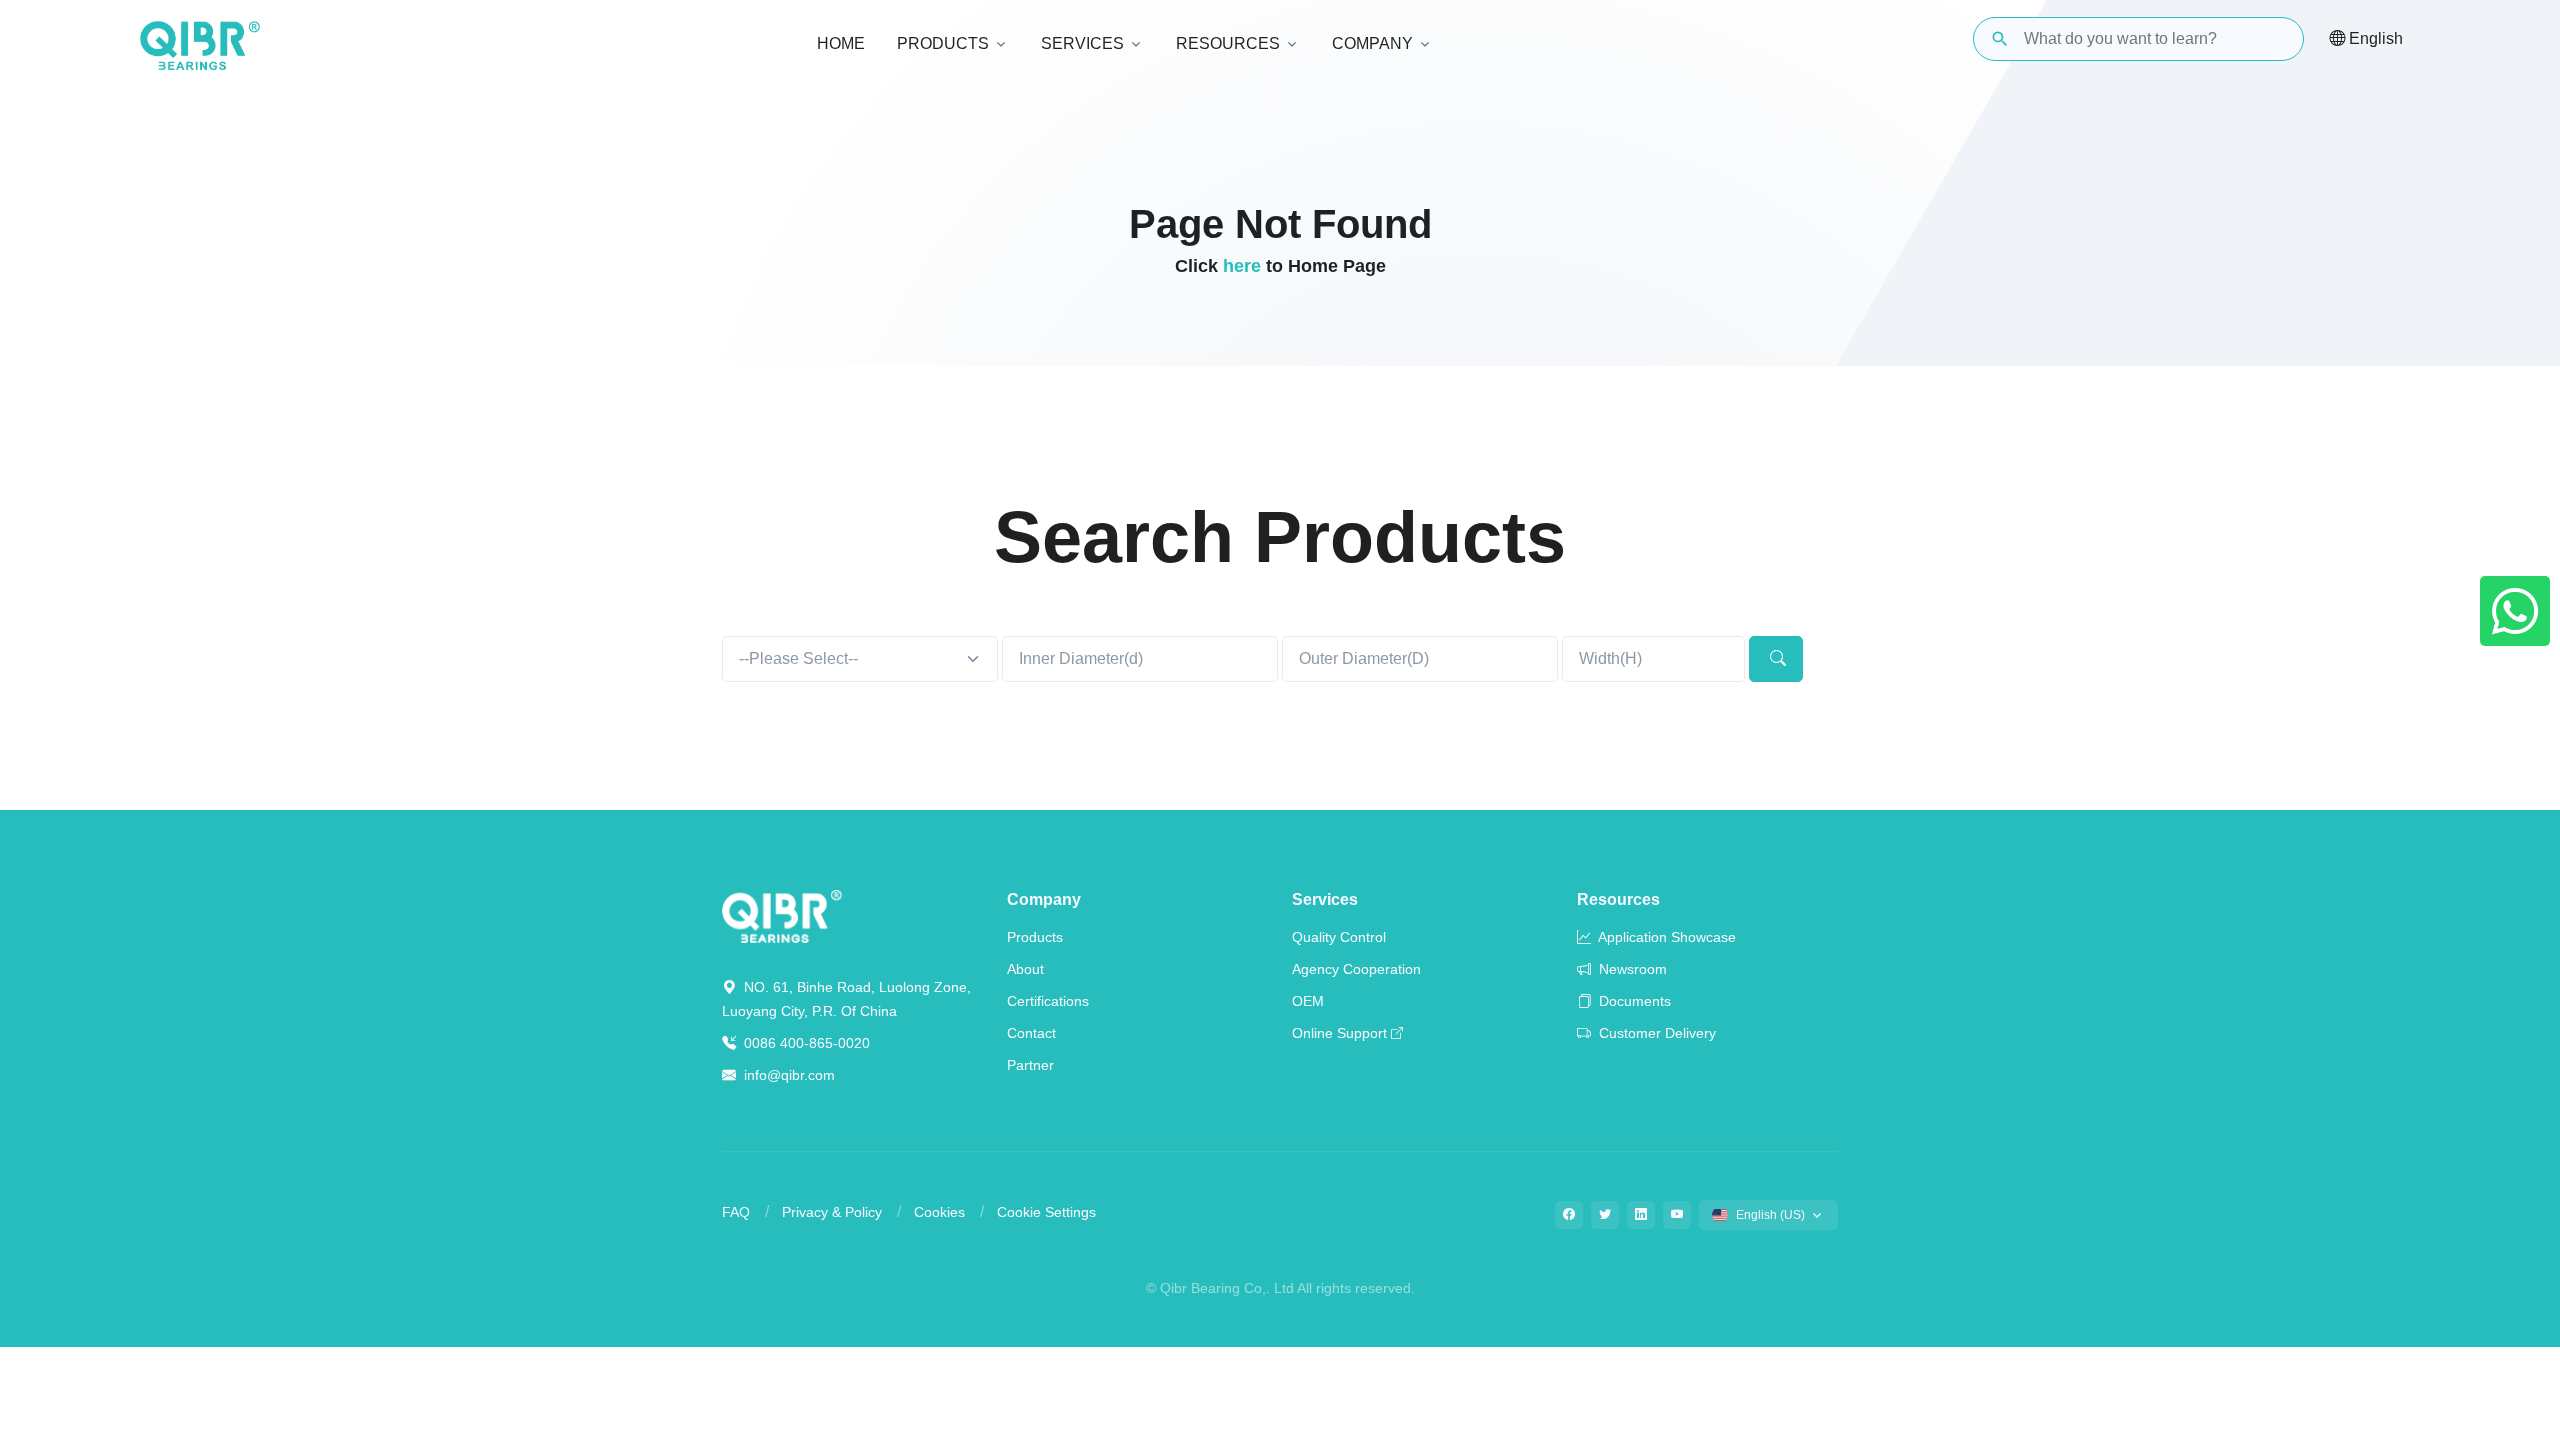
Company (1044, 899)
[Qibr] (782, 914)
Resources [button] (1228, 43)
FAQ (736, 1212)
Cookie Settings (1046, 1212)
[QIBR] (200, 46)
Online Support (1339, 1033)
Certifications (1048, 1001)
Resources (1618, 899)
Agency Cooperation (1356, 969)
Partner (1030, 1065)
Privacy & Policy (832, 1212)
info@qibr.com (789, 1075)
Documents (1633, 1001)
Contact (1031, 1033)
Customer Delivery (1655, 1033)
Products (1035, 937)
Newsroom (1631, 969)
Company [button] (1372, 43)
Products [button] (943, 43)
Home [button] (841, 43)
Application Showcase (1665, 937)
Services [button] (1082, 43)
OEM (1308, 1001)
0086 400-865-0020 (805, 1043)
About (1025, 969)
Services (1325, 899)
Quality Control (1339, 937)
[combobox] (860, 659)
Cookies (939, 1212)
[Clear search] (2272, 39)
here (1242, 266)
